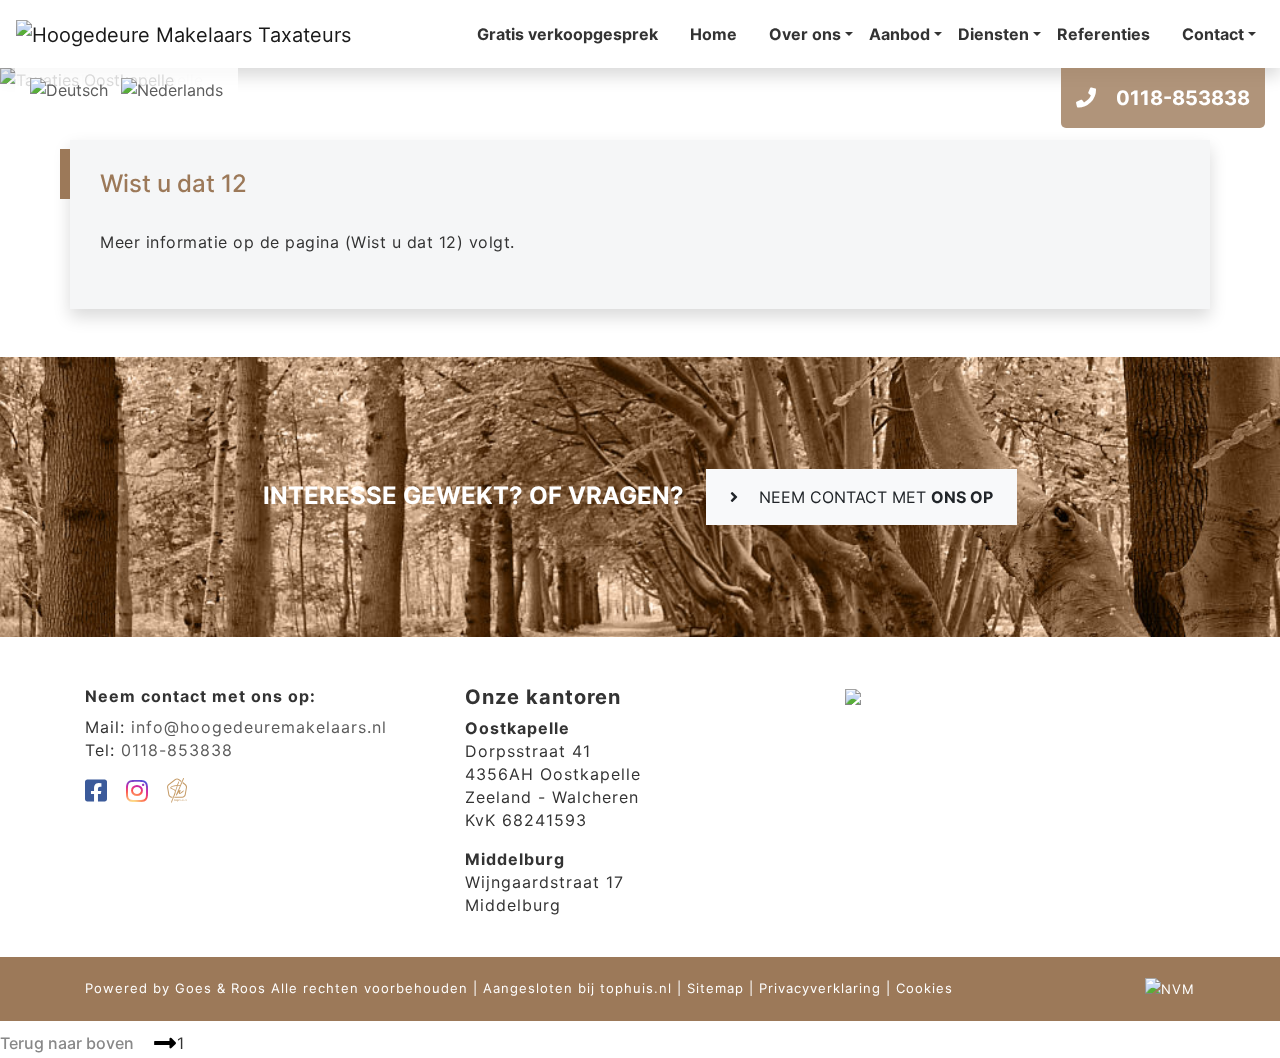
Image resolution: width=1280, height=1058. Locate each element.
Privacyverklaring (820, 988)
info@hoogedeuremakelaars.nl (259, 727)
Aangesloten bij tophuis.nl (577, 988)
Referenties (1103, 34)
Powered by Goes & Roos (175, 988)
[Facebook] (96, 794)
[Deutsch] (69, 88)
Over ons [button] (805, 34)
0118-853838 (1180, 98)
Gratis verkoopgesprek (567, 34)
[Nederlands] (172, 88)
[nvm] (1170, 988)
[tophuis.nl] (177, 794)
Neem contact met (873, 497)
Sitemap (715, 988)
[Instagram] (137, 794)
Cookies (924, 988)
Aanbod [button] (899, 34)
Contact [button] (1213, 34)
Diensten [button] (993, 34)
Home (713, 34)
